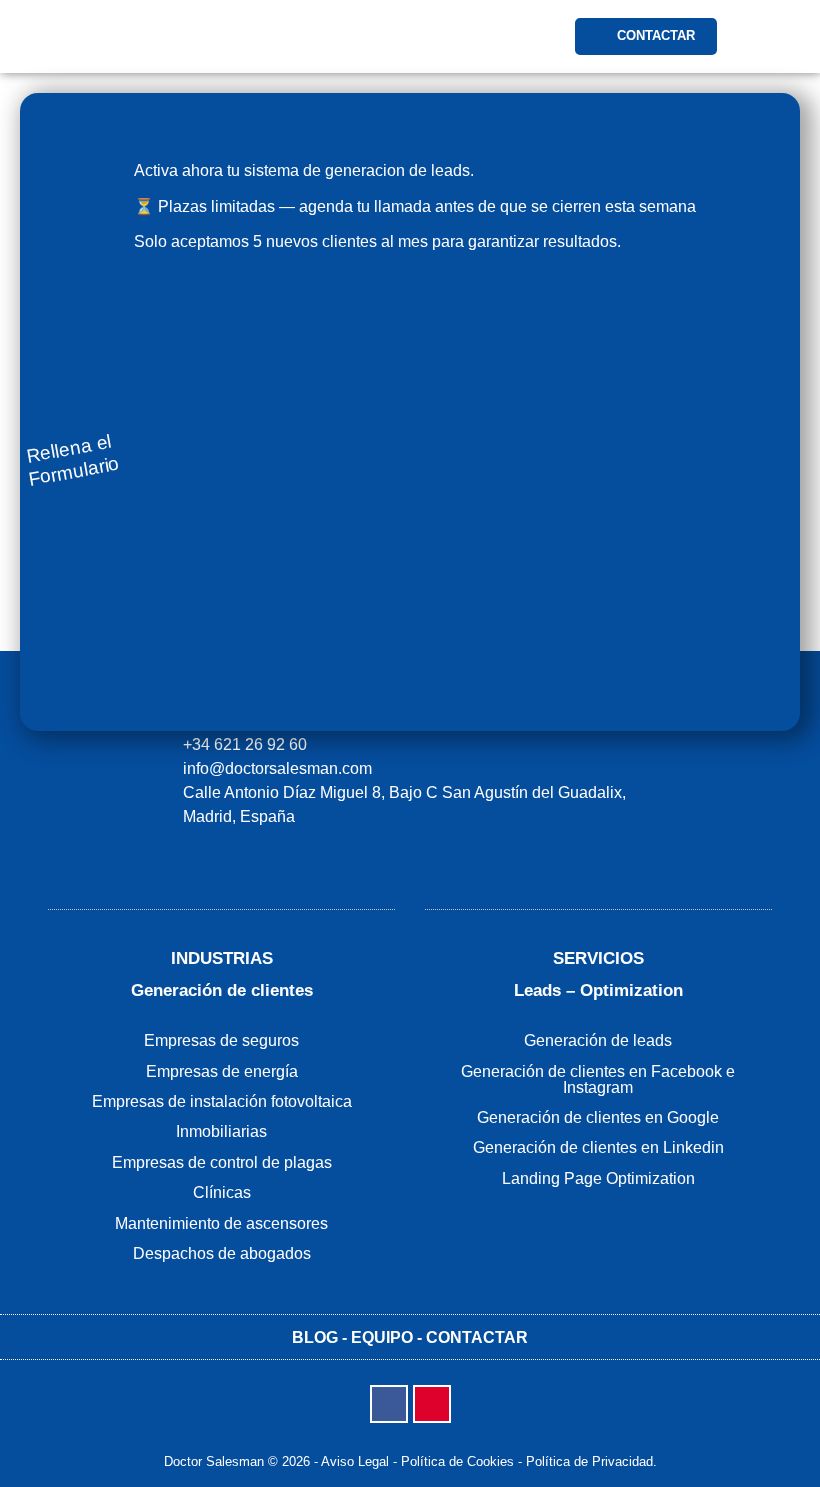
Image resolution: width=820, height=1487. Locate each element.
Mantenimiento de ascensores (221, 1223)
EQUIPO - (388, 1337)
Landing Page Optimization (598, 1178)
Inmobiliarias (221, 1131)
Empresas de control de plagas (222, 1162)
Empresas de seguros (221, 1040)
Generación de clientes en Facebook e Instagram (598, 1079)
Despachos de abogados (222, 1253)
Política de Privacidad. (591, 1461)
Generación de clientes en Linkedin (598, 1147)
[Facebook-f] (389, 1404)
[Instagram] (432, 1404)
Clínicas (222, 1192)
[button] (441, 36)
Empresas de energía (222, 1071)
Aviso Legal (355, 1461)
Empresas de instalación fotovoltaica (222, 1101)
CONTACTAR (477, 1337)
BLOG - (321, 1337)
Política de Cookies (457, 1461)
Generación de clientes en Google (598, 1117)
